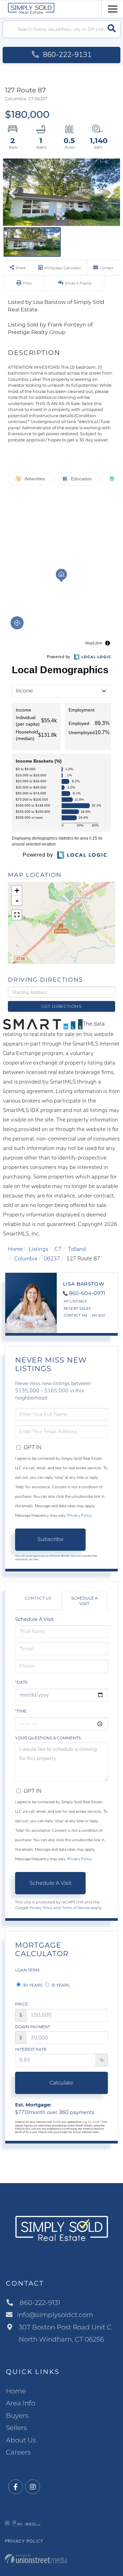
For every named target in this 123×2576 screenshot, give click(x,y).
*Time (21, 1711)
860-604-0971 (87, 1293)
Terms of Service (76, 1908)
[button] (112, 29)
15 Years (60, 1985)
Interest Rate (31, 2049)
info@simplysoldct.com (55, 2315)
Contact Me (76, 1316)
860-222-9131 (66, 55)
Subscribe (51, 1539)
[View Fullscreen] (17, 915)
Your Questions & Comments (48, 1738)
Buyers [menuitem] (17, 2416)
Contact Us (38, 1598)
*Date (21, 1682)
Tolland (77, 1249)
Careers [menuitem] (18, 2452)
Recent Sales (77, 1309)
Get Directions (61, 1006)
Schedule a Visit (84, 1601)
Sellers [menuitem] (16, 2428)
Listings (39, 1249)
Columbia (26, 1259)
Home (15, 1249)
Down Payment (33, 2027)
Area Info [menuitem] (20, 2403)
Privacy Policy (80, 1515)
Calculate (61, 2083)
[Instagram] (33, 2487)
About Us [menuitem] (21, 2440)
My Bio (99, 1316)
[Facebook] (16, 2487)
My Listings (75, 1301)
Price (21, 2004)
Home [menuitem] (16, 2391)
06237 (52, 1259)
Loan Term (27, 1970)
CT (58, 1249)
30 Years (32, 1985)
